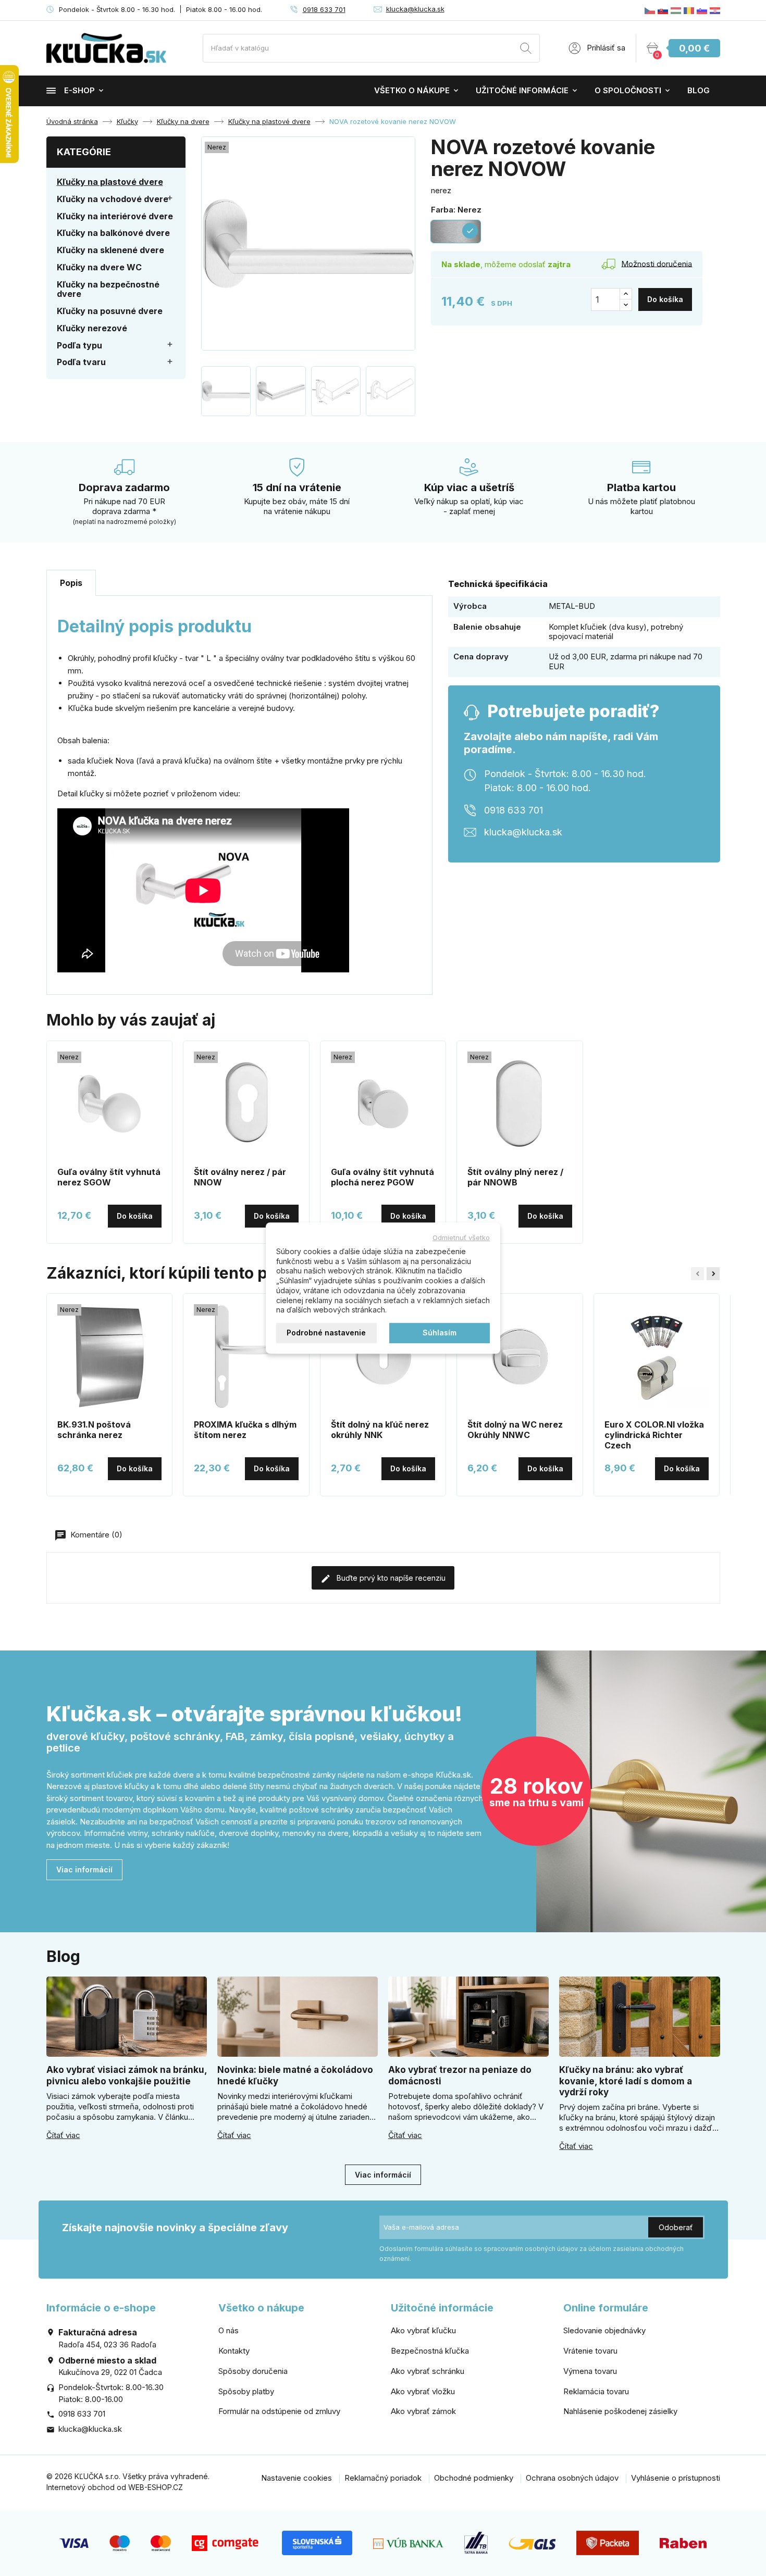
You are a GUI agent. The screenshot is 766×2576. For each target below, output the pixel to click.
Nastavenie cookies (296, 2478)
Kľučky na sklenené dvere (110, 250)
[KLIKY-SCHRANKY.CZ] (650, 10)
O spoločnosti (628, 90)
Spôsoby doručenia (253, 2371)
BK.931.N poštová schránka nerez (94, 1430)
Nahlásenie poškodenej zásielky (620, 2411)
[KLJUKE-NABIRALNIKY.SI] (702, 10)
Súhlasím (440, 1333)
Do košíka (665, 299)
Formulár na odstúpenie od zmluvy (279, 2411)
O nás (228, 2330)
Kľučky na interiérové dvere (115, 216)
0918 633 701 (324, 9)
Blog (699, 90)
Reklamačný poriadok (383, 2478)
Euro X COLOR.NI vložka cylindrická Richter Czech (654, 1435)
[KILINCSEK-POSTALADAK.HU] (676, 10)
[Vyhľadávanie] (526, 50)
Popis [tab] (71, 583)
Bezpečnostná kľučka (430, 2351)
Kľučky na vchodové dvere (113, 199)
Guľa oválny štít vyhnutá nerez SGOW (109, 1177)
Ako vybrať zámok (423, 2411)
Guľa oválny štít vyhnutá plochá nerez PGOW (382, 1177)
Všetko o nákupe (412, 90)
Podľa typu (79, 345)
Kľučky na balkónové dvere (113, 233)
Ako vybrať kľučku (423, 2330)
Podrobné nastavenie (326, 1333)
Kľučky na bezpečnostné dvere (108, 289)
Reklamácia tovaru (596, 2391)
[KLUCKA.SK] (663, 10)
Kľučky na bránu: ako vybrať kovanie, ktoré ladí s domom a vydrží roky (626, 2081)
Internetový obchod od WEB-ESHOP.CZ (115, 2487)
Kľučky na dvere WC (99, 267)
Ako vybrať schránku (428, 2371)
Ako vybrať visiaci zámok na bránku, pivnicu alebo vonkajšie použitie (127, 2075)
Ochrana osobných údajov (572, 2478)
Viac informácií (84, 1870)
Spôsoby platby (246, 2391)
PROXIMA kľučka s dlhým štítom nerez (245, 1430)
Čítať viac (63, 2135)
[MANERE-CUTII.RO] (689, 10)
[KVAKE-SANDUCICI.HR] (715, 10)
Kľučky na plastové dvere (110, 182)
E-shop (79, 90)
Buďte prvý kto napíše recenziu (390, 1578)
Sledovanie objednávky (604, 2330)
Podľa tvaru (81, 362)
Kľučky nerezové (92, 328)
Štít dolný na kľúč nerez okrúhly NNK (380, 1430)
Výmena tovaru (590, 2371)
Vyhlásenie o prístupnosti (676, 2478)
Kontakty (234, 2351)
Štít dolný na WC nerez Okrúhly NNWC (515, 1430)
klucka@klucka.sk (415, 9)
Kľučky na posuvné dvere (110, 311)
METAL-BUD (572, 606)
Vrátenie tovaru (590, 2351)
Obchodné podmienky (474, 2478)
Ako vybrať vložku (423, 2391)
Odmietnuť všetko (461, 1237)
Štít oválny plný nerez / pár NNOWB (515, 1177)
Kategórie (84, 152)
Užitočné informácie (522, 90)
